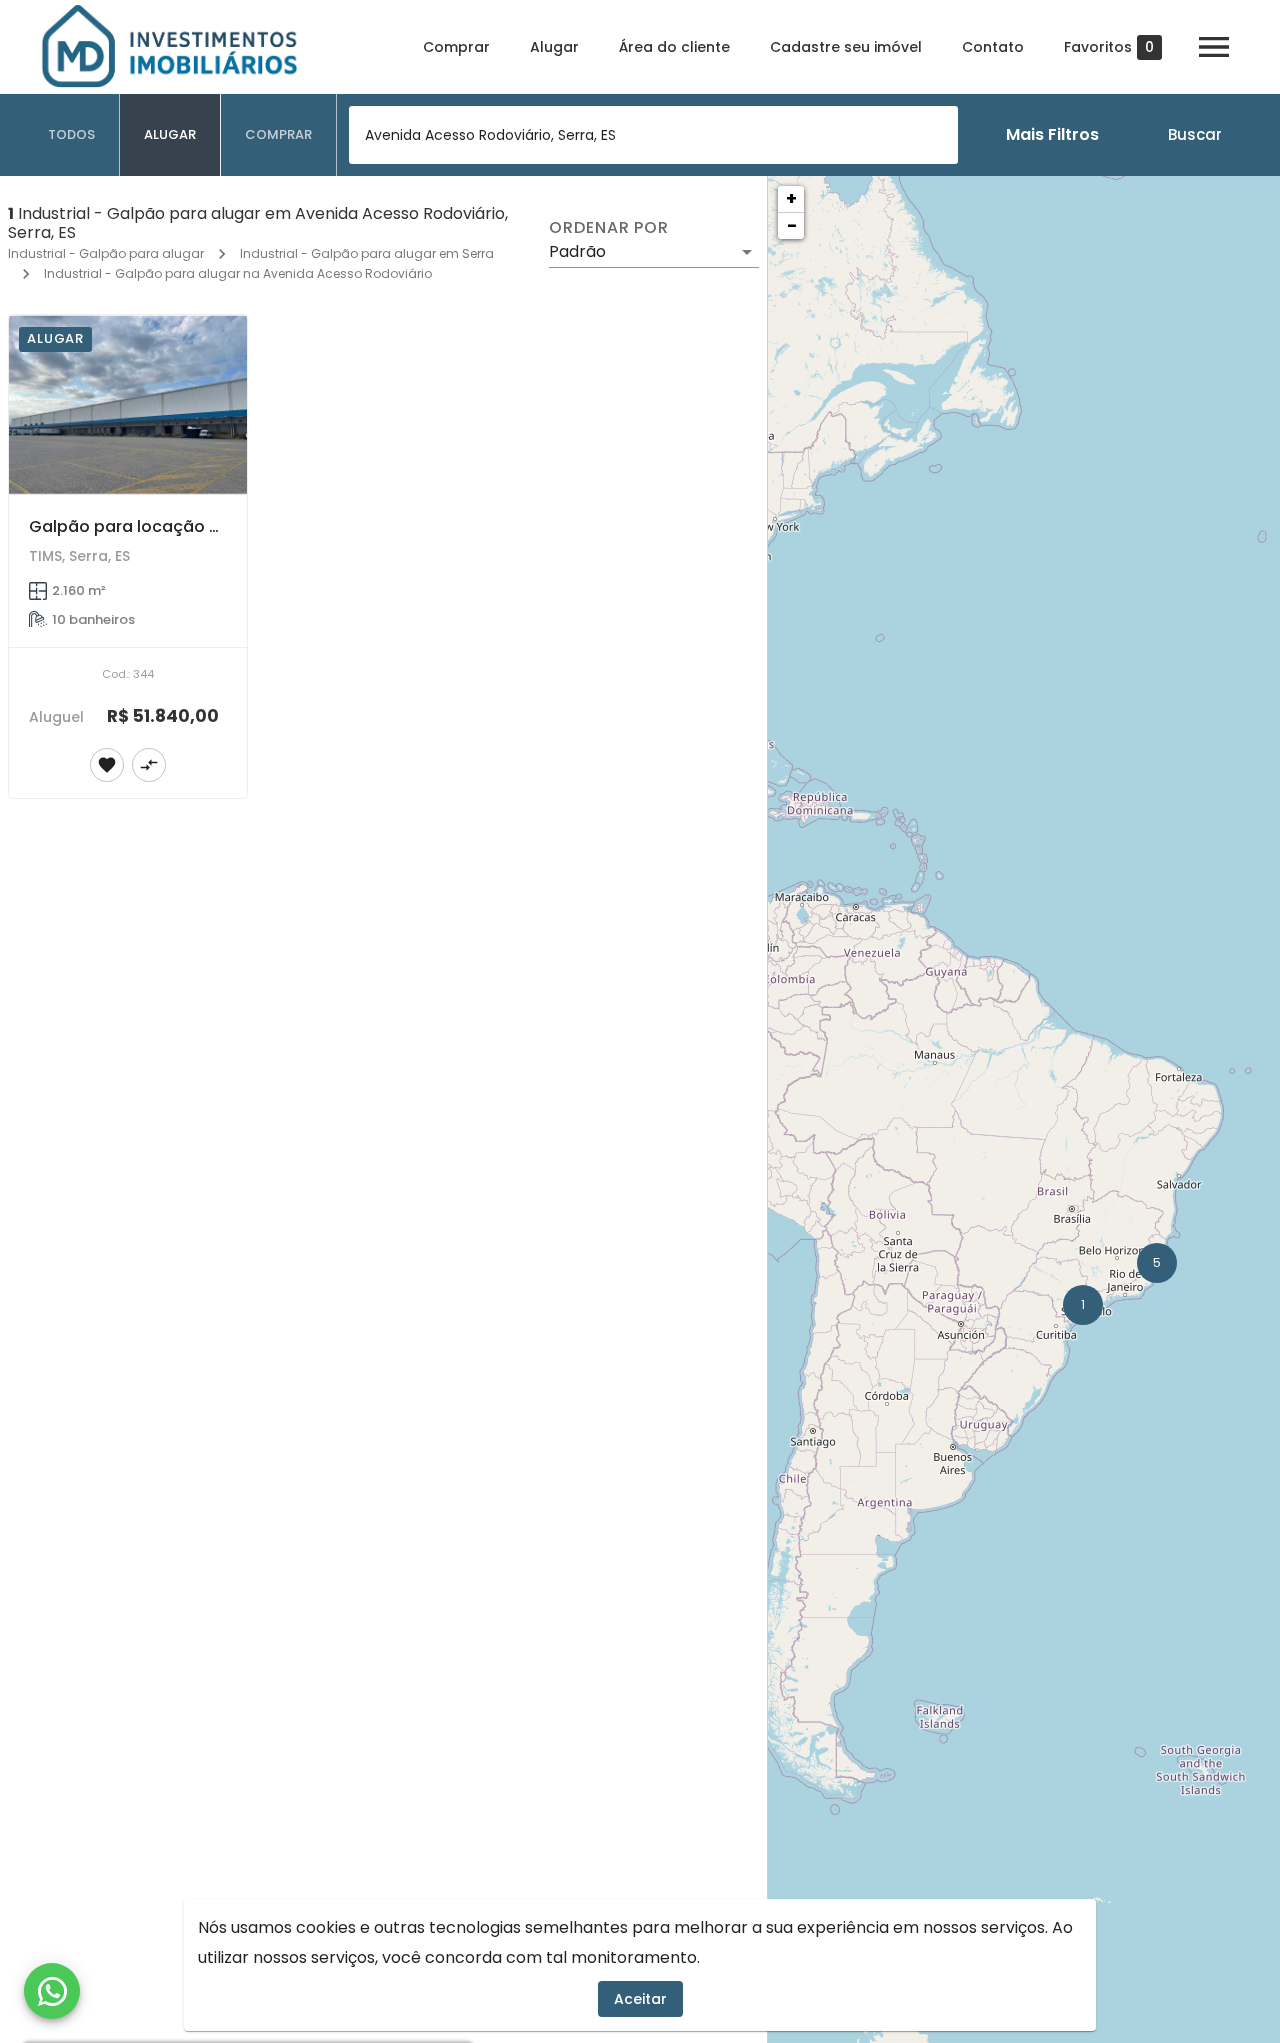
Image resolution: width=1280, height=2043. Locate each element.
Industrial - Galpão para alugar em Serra (367, 253)
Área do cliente (674, 47)
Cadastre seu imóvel (846, 47)
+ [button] (791, 198)
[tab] (72, 135)
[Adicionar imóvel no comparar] (149, 765)
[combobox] (653, 135)
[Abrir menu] (1214, 47)
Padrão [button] (577, 251)
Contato (993, 47)
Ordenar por (609, 228)
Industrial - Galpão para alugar (106, 253)
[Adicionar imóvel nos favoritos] (107, 765)
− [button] (792, 225)
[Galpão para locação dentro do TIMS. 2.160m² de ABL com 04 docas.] (128, 404)
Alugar (554, 47)
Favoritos (1109, 47)
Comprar (456, 47)
